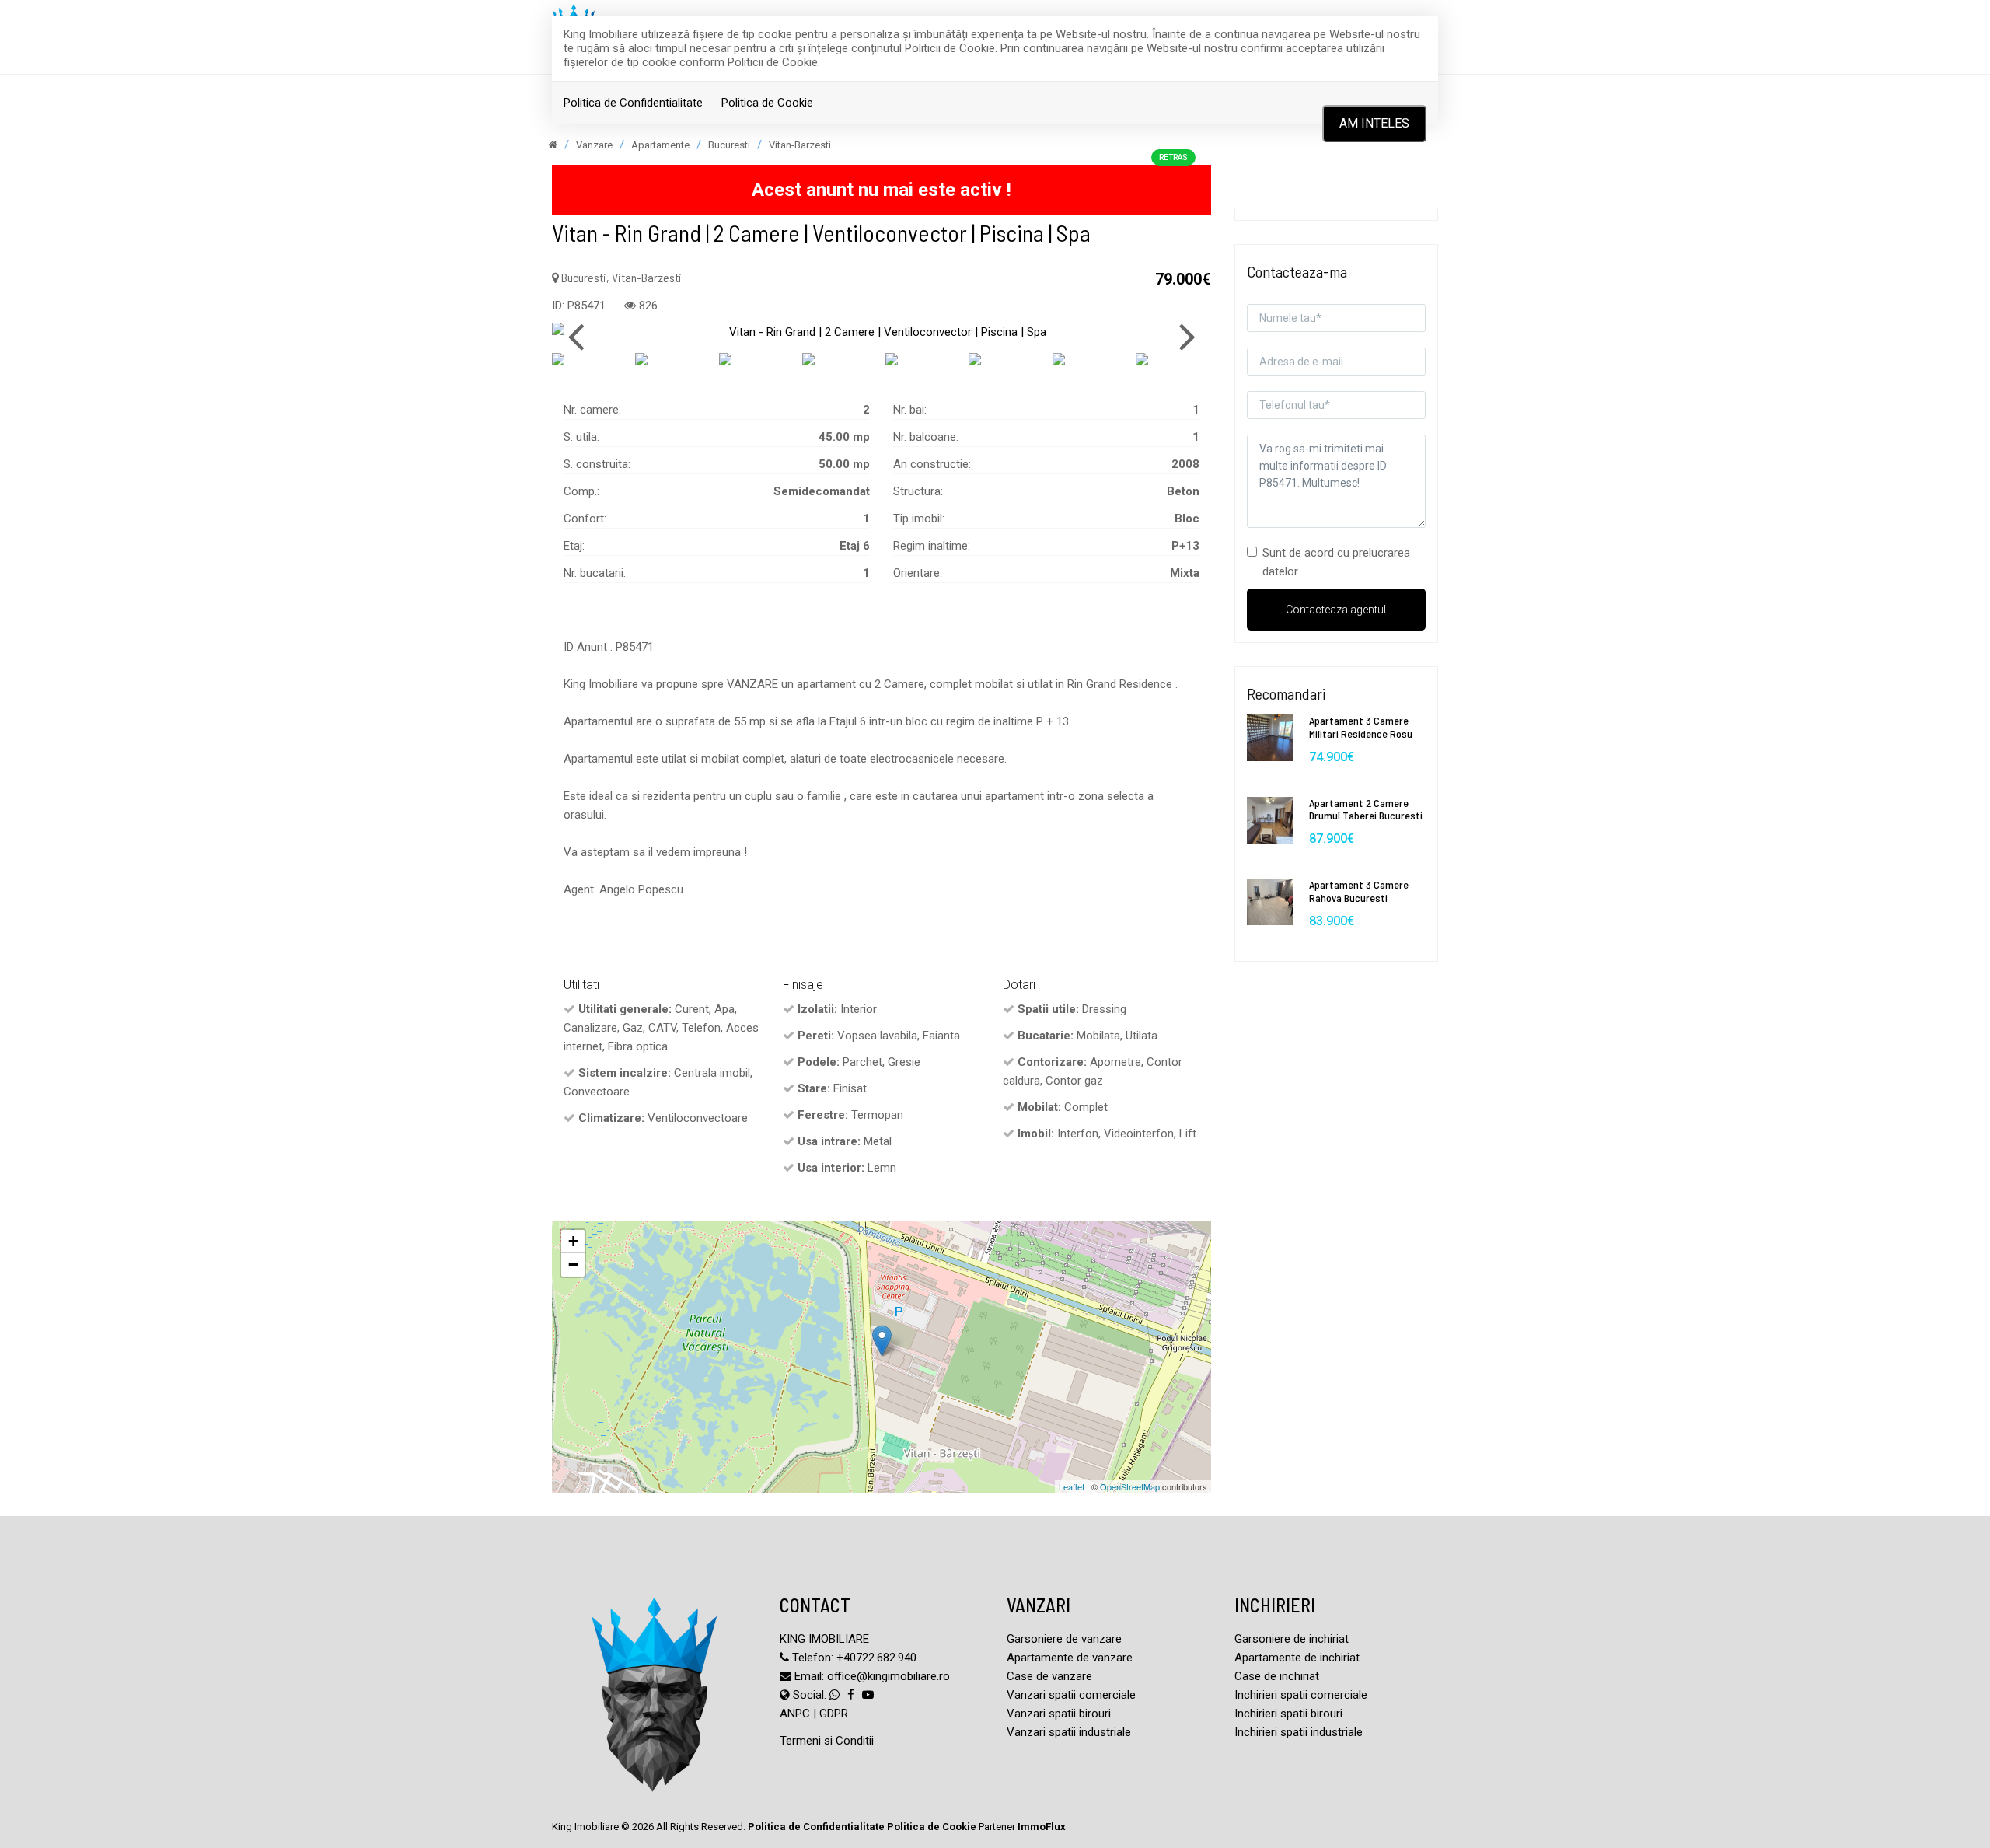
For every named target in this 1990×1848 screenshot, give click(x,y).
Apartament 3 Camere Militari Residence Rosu (1361, 727)
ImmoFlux (1042, 1827)
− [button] (573, 1265)
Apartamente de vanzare (1070, 1658)
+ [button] (573, 1241)
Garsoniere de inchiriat (1292, 1639)
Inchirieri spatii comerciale (1301, 1695)
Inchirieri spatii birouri (1288, 1714)
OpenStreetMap (1130, 1486)
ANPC (795, 1714)
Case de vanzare (1049, 1676)
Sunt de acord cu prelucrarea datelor (1336, 562)
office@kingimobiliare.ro (889, 1676)
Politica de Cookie (767, 103)
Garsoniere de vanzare (1064, 1639)
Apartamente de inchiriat (1297, 1658)
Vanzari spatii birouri (1059, 1714)
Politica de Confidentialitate (633, 103)
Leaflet (1072, 1486)
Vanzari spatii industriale (1069, 1732)
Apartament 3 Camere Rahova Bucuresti (1359, 891)
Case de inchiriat (1277, 1676)
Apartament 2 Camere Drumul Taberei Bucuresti (1366, 809)
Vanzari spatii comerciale (1071, 1695)
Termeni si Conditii (827, 1741)
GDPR (834, 1714)
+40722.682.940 (876, 1658)
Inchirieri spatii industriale (1299, 1732)
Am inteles (1374, 123)
